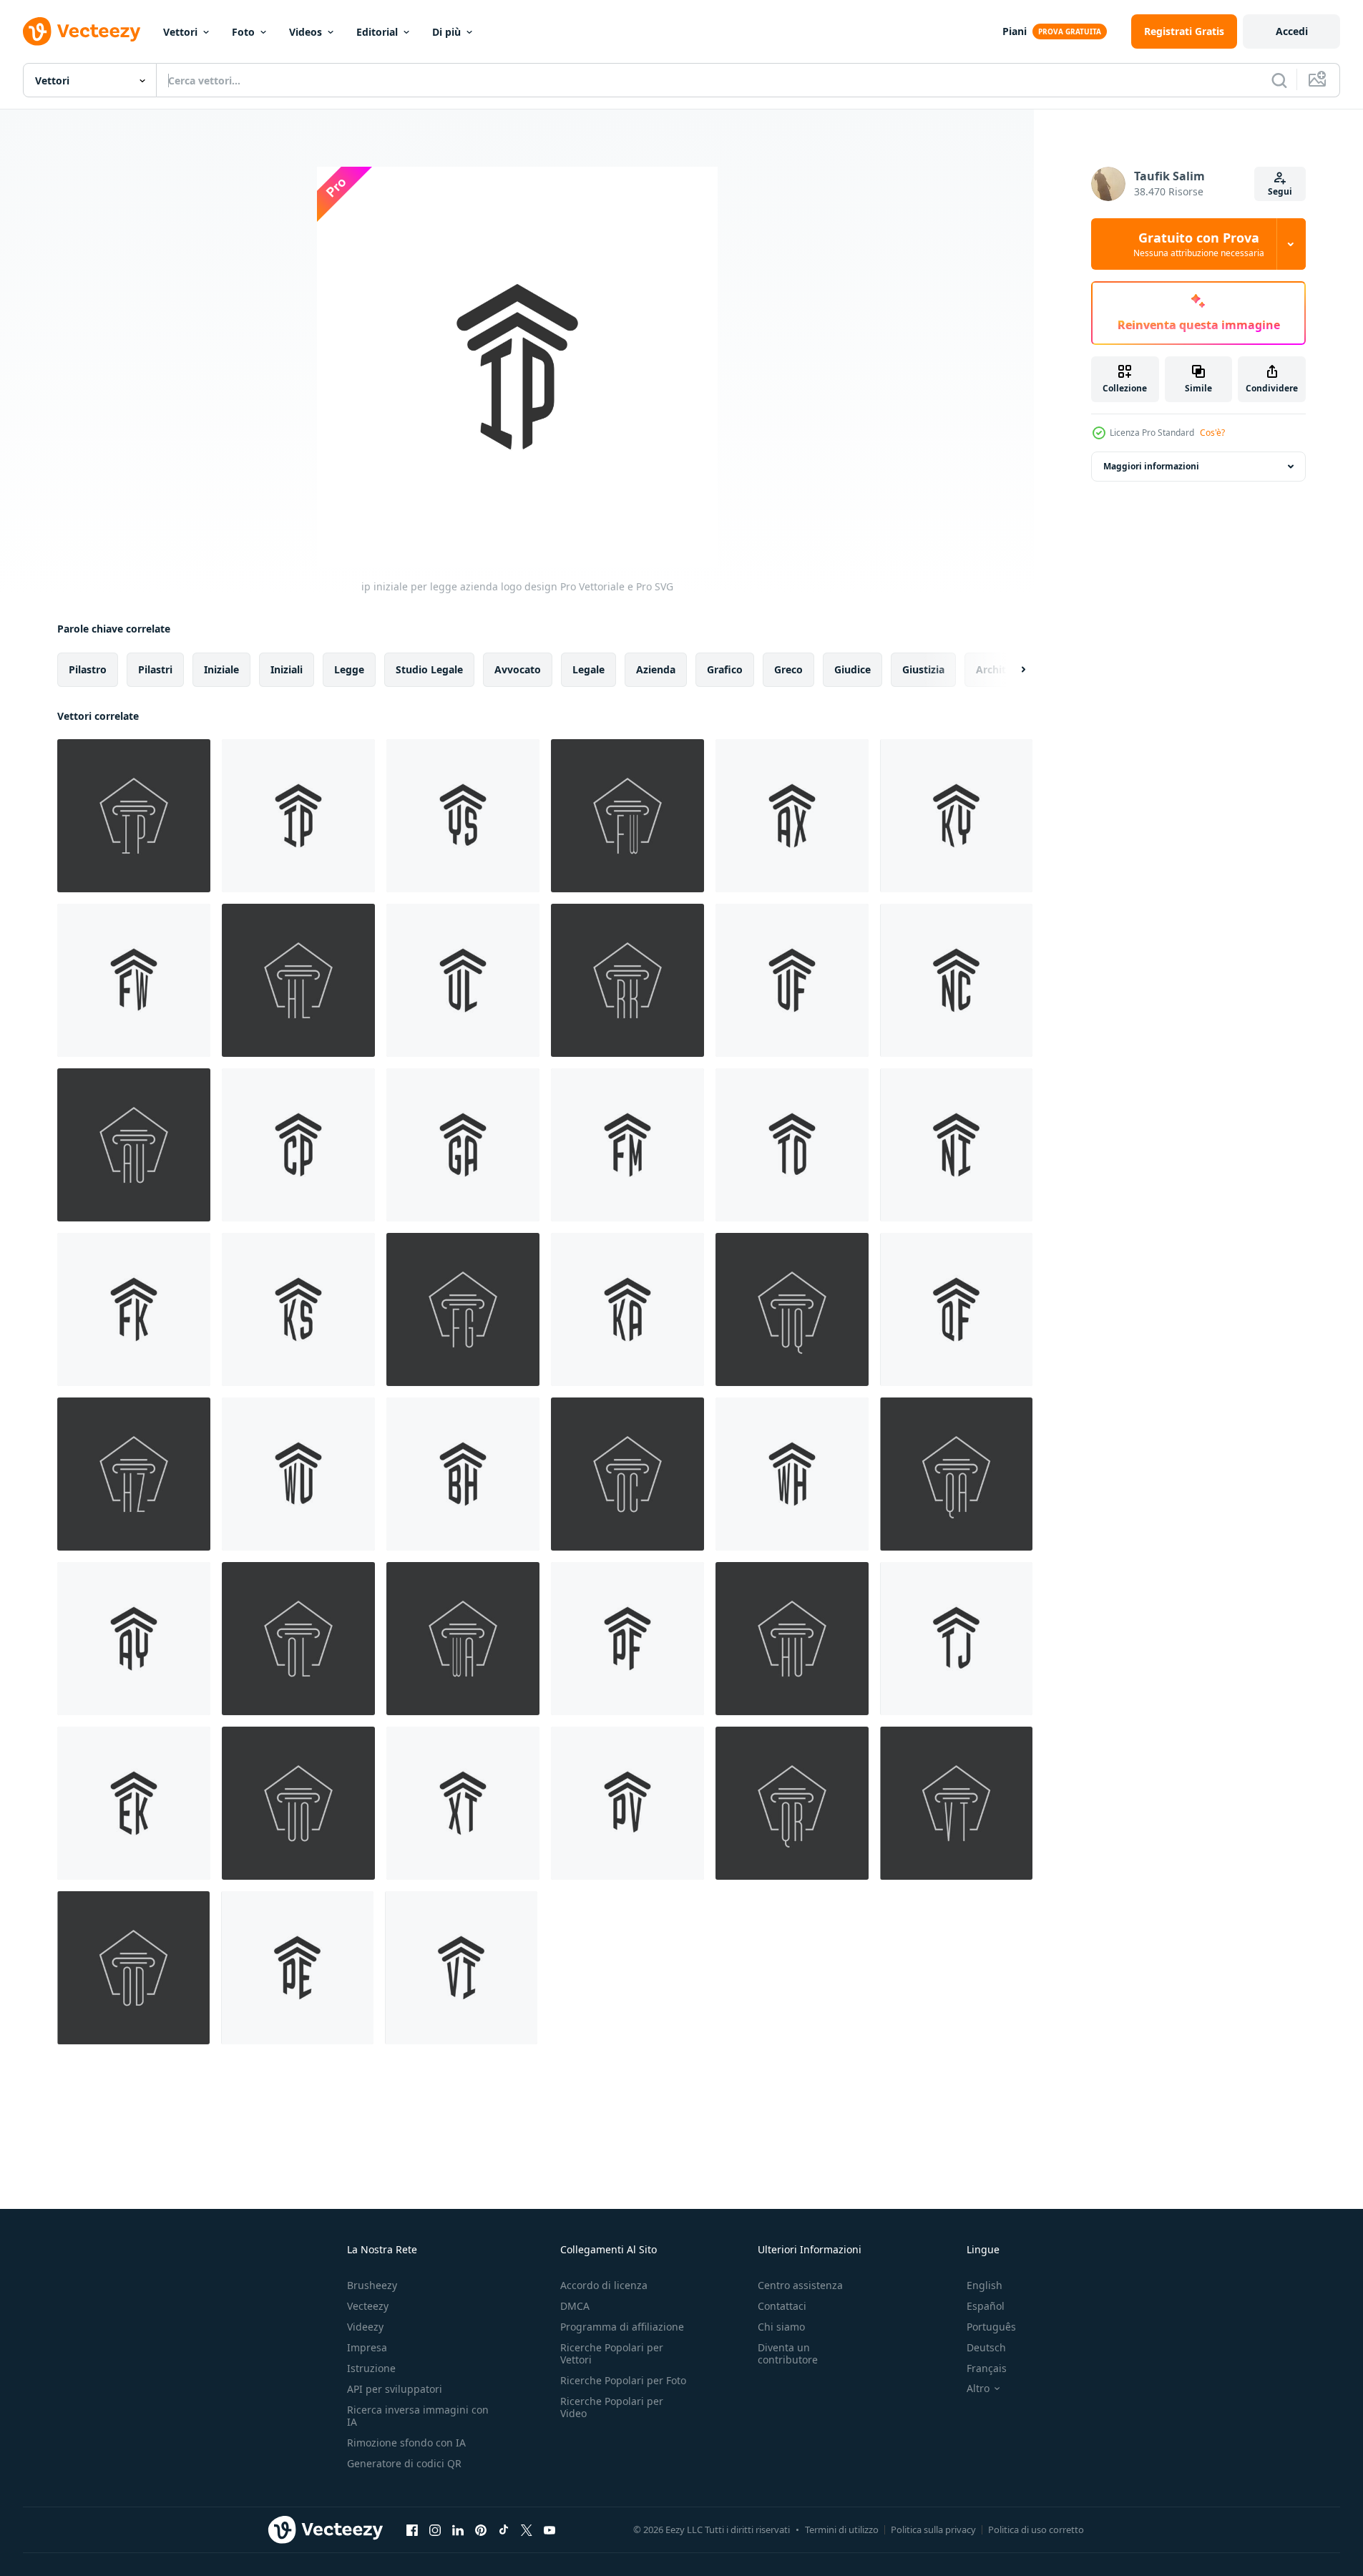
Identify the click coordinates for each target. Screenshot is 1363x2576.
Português (991, 2327)
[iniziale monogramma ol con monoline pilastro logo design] (298, 1639)
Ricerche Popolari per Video (612, 2407)
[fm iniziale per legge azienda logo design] (627, 1145)
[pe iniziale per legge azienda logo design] (297, 1968)
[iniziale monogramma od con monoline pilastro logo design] (133, 1968)
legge (349, 669)
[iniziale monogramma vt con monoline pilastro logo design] (956, 1803)
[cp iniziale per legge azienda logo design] (298, 1145)
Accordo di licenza (604, 2285)
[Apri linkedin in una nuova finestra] (458, 2529)
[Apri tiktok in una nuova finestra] (504, 2529)
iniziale (221, 669)
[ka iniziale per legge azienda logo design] (627, 1309)
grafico (725, 669)
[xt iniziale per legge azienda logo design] (463, 1803)
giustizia (923, 669)
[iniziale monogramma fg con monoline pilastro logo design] (463, 1309)
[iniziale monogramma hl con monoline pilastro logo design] (298, 980)
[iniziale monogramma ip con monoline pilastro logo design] (134, 816)
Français (987, 2368)
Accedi (1292, 31)
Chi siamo (781, 2327)
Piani (1015, 31)
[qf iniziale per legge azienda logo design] (956, 1309)
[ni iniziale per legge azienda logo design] (956, 1145)
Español (986, 2306)
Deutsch (986, 2347)
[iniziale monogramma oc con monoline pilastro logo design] (627, 1474)
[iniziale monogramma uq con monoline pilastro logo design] (792, 1309)
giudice (853, 669)
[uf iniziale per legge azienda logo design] (792, 980)
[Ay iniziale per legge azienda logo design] (134, 1639)
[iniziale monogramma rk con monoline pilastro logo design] (627, 980)
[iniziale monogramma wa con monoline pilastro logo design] (463, 1639)
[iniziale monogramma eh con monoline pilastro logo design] (792, 1639)
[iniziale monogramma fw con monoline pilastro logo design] (627, 816)
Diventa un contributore (788, 2353)
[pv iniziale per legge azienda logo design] (627, 1803)
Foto (243, 32)
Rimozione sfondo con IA (406, 2443)
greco (788, 669)
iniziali (287, 669)
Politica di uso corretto (1036, 2529)
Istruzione (371, 2368)
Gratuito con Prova (1199, 244)
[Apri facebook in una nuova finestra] (412, 2529)
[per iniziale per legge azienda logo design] (792, 1145)
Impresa (367, 2347)
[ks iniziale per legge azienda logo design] (298, 1309)
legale (588, 669)
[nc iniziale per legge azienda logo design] (956, 980)
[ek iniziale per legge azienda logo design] (134, 1803)
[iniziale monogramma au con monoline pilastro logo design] (134, 1145)
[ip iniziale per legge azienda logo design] (298, 816)
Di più (446, 32)
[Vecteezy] (82, 31)
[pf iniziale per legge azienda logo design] (627, 1639)
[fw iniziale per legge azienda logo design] (134, 980)
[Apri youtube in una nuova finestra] (549, 2529)
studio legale (429, 669)
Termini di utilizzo (842, 2529)
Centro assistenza (800, 2285)
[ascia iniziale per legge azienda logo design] (792, 816)
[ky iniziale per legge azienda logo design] (956, 816)
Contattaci (782, 2306)
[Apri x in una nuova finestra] (527, 2529)
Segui (1280, 191)
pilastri (155, 669)
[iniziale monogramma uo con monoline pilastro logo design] (298, 1803)
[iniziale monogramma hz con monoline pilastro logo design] (134, 1474)
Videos (306, 32)
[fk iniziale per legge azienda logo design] (134, 1309)
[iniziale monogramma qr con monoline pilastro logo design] (792, 1803)
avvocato (518, 669)
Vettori (180, 32)
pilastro (88, 669)
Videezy (365, 2327)
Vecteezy (368, 2306)
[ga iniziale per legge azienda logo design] (463, 1145)
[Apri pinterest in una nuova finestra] (481, 2529)
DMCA (575, 2306)
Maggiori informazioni (1151, 466)
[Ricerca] (1279, 80)
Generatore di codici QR (404, 2463)
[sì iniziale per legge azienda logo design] (463, 816)
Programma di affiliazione (622, 2327)
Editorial (377, 32)
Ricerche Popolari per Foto (623, 2380)
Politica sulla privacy (933, 2529)
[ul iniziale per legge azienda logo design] (463, 980)
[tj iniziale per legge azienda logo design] (956, 1639)
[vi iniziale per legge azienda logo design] (461, 1968)
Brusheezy (372, 2285)
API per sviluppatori (395, 2389)
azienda (656, 669)
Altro (978, 2389)
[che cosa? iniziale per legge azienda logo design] (792, 1474)
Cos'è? (1212, 433)
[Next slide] (1011, 670)
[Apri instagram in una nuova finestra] (435, 2529)
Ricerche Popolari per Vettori (612, 2353)
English (985, 2285)
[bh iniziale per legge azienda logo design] (463, 1474)
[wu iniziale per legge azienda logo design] (298, 1474)
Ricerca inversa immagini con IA (418, 2416)
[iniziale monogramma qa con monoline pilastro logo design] (956, 1474)
